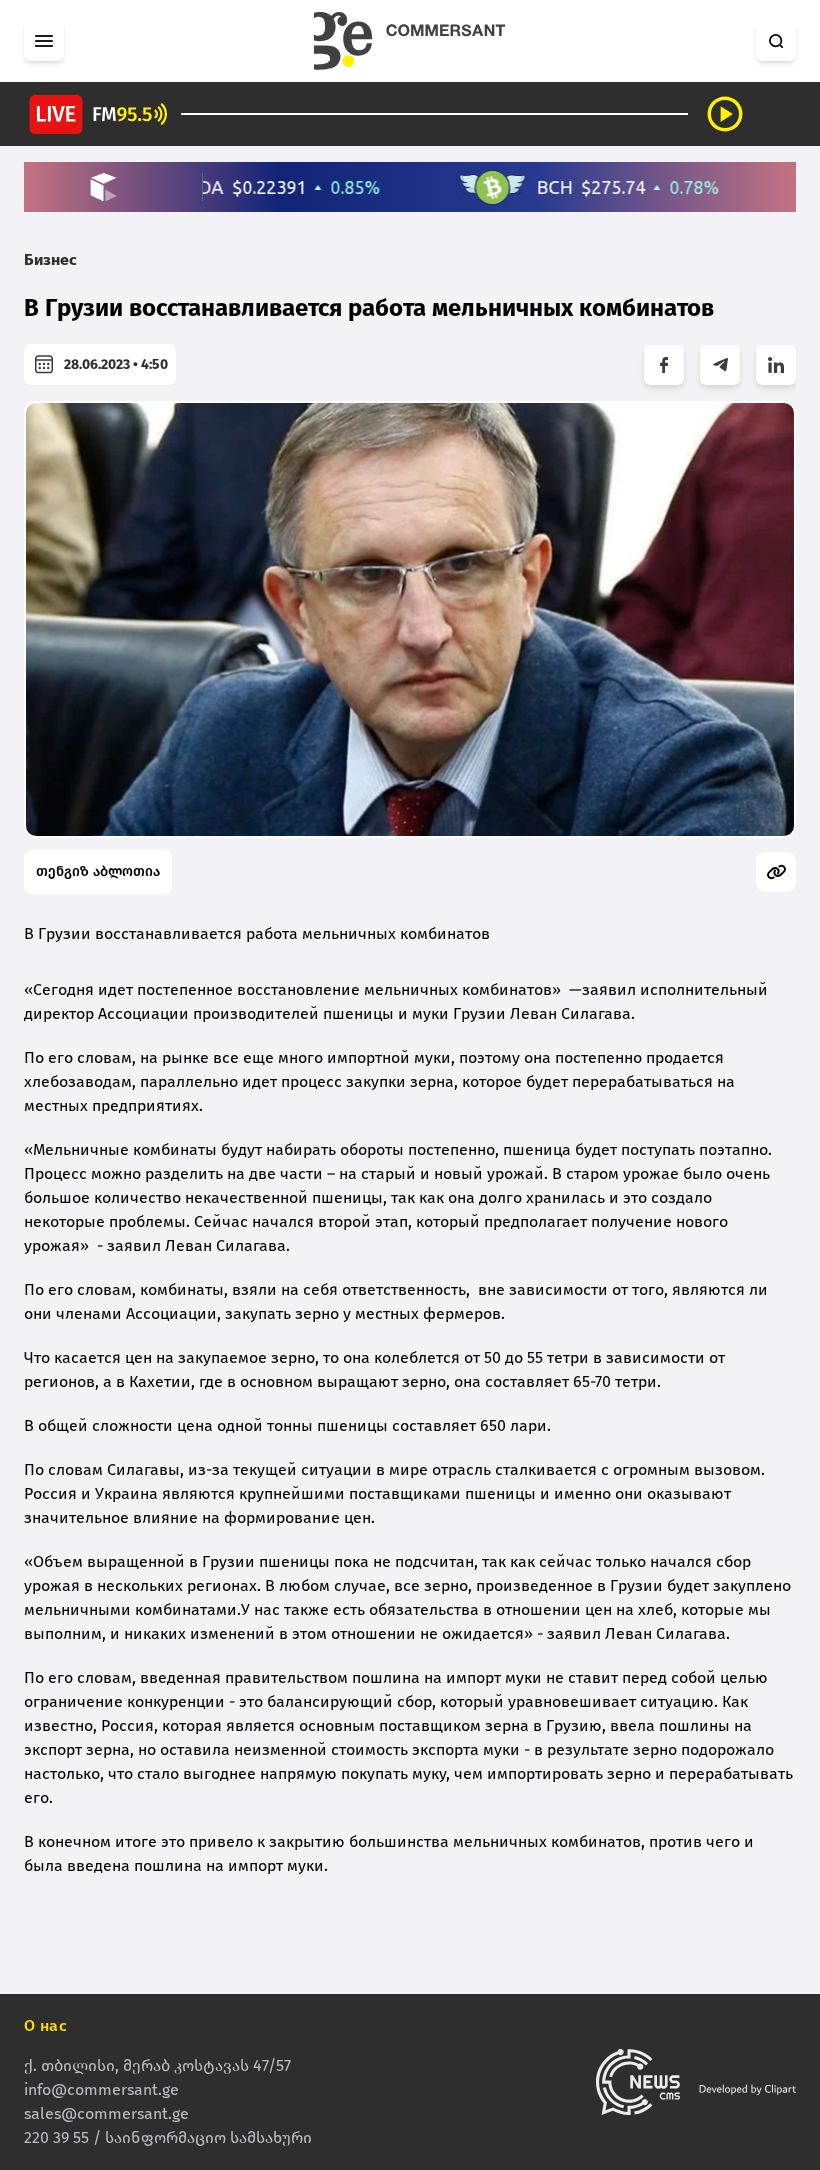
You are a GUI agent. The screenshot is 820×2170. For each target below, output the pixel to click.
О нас (45, 2025)
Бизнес (50, 259)
